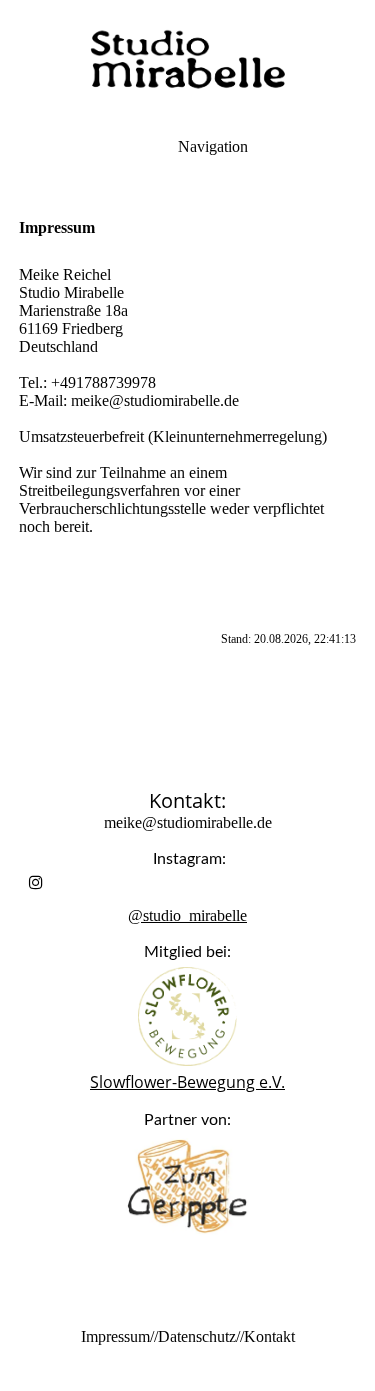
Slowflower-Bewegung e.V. (187, 1082)
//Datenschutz (193, 1336)
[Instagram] (36, 882)
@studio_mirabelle (187, 915)
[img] (188, 60)
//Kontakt (265, 1336)
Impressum (115, 1336)
